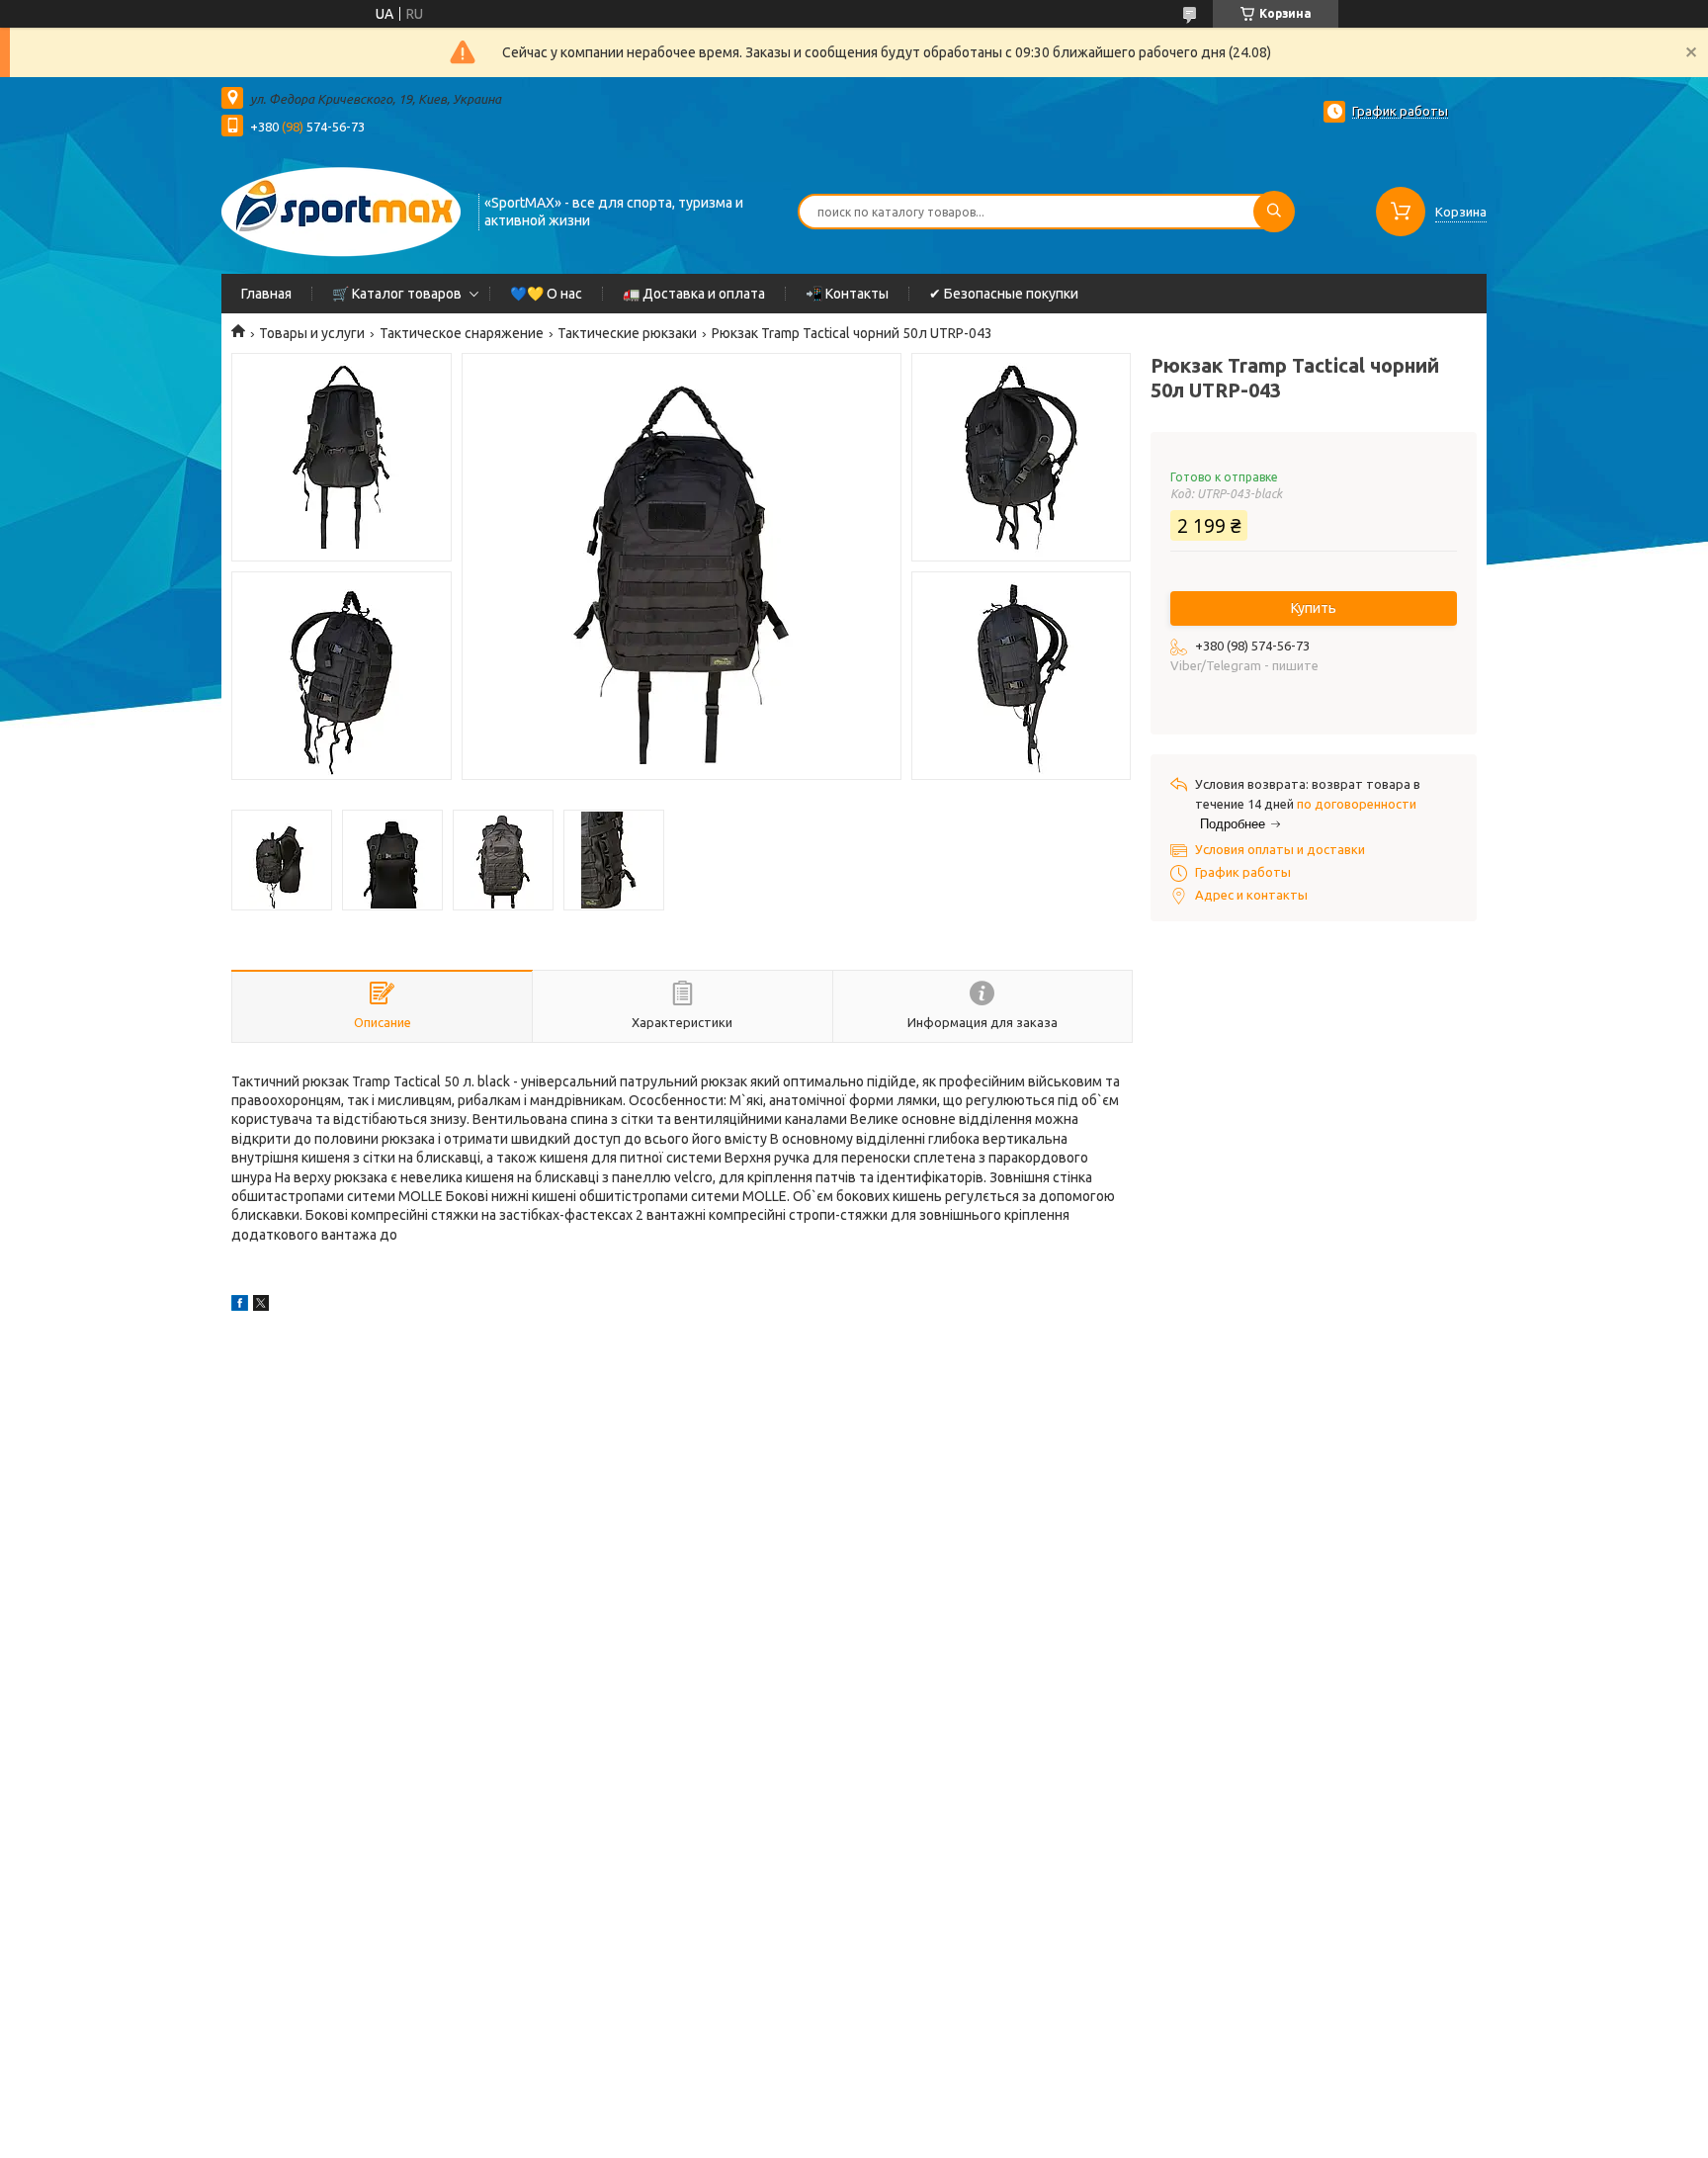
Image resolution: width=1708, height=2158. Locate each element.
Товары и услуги (312, 333)
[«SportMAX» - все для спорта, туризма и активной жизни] (341, 210)
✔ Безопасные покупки (1004, 294)
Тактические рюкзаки (627, 333)
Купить (1314, 608)
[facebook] (240, 1306)
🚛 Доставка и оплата (694, 294)
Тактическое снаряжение (462, 333)
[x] (261, 1306)
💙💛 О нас (546, 294)
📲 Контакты (847, 294)
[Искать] (1274, 212)
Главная (266, 294)
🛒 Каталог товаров (397, 294)
